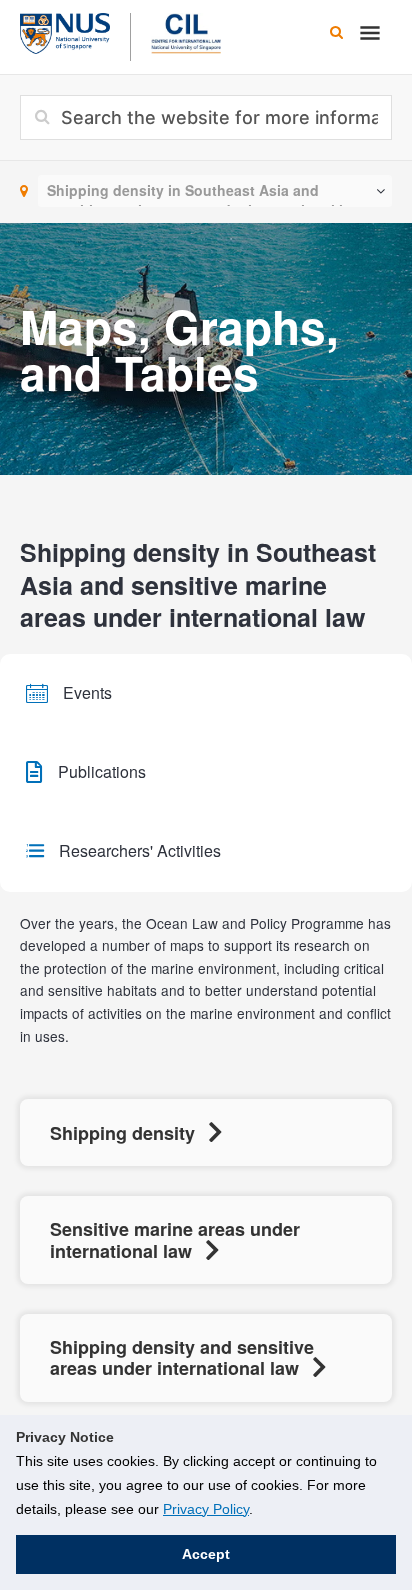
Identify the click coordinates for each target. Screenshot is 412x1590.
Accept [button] (206, 1554)
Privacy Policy (206, 1509)
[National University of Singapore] (65, 31)
